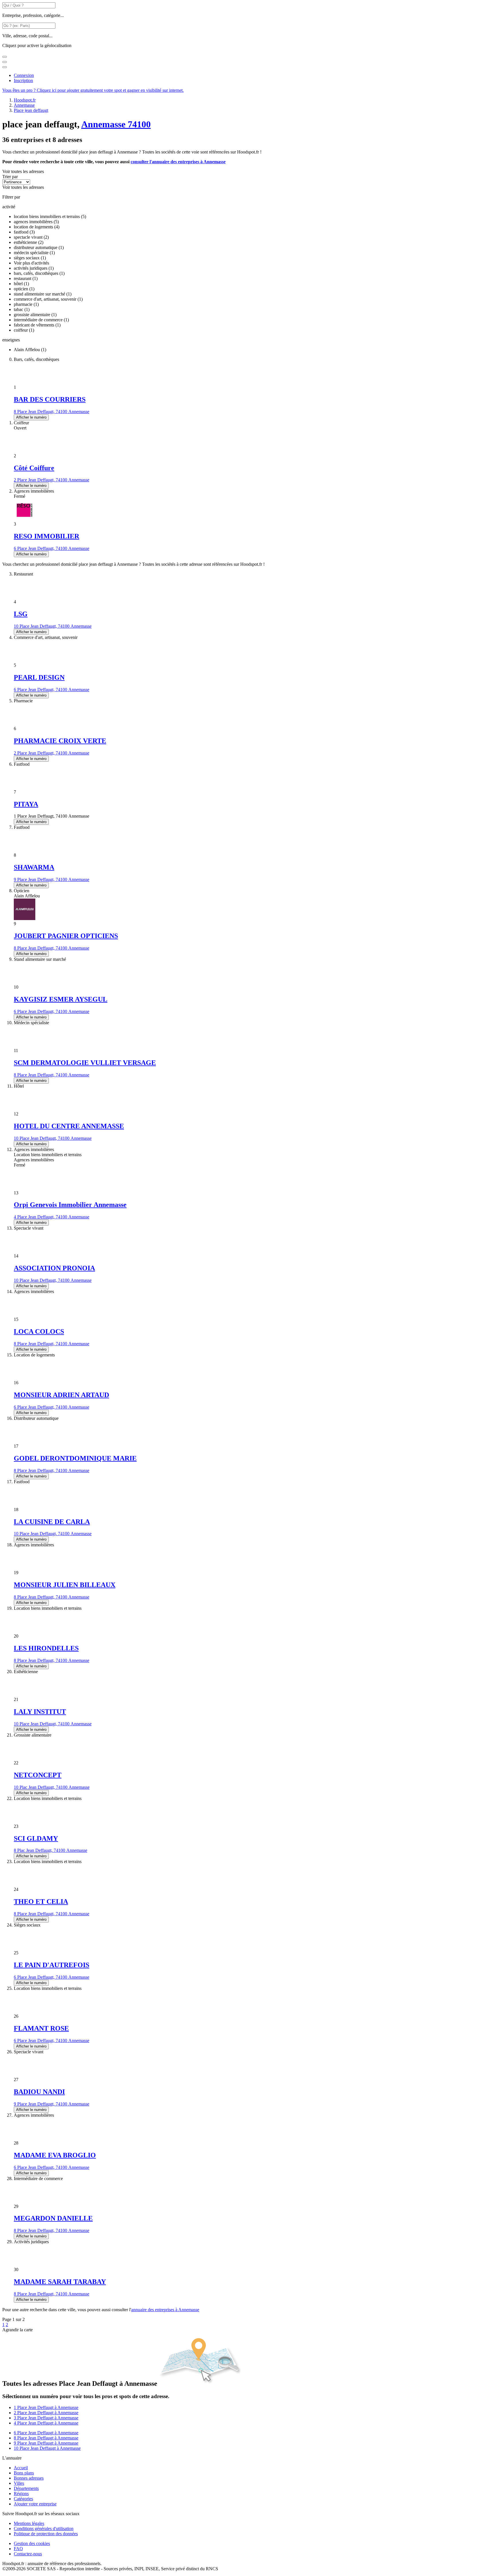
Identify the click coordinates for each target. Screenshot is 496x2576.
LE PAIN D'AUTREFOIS (52, 1965)
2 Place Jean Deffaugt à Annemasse (46, 2413)
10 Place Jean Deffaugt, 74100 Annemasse (53, 626)
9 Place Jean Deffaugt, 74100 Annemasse (52, 879)
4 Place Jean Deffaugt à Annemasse (46, 2423)
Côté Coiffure (34, 468)
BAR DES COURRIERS (50, 399)
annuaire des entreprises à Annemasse (165, 2310)
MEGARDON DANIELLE (53, 2218)
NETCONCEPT (38, 1775)
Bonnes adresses (29, 2478)
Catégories (23, 2499)
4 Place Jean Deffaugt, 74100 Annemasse (52, 1217)
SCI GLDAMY (36, 1838)
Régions (21, 2494)
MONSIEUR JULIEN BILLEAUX (65, 1585)
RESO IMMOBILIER (46, 536)
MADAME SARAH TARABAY (60, 2282)
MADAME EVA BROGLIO (55, 2155)
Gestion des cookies (32, 2543)
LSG (21, 614)
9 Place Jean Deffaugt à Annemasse (46, 2443)
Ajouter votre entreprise (35, 2504)
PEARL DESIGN (39, 677)
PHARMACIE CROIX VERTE (60, 741)
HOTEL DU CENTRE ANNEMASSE (69, 1126)
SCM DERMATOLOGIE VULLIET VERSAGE (85, 1063)
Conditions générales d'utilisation (44, 2529)
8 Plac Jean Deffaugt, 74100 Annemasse (51, 1850)
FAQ (18, 2549)
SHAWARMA (34, 867)
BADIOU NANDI (39, 2092)
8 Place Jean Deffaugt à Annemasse (46, 2438)
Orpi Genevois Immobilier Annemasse (70, 1205)
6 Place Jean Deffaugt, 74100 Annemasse (52, 548)
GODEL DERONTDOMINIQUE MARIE (75, 1458)
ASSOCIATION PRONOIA (54, 1268)
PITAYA (26, 804)
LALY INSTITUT (40, 1712)
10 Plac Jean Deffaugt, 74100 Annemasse (52, 1787)
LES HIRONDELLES (46, 1648)
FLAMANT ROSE (41, 2028)
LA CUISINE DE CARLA (52, 1522)
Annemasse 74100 (116, 124)
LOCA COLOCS (39, 1331)
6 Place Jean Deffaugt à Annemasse (46, 2433)
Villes (19, 2483)
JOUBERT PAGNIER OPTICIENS (66, 936)
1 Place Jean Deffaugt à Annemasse (46, 2407)
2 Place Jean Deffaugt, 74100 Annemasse (52, 480)
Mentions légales (29, 2523)
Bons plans (24, 2473)
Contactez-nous (28, 2554)
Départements (26, 2488)
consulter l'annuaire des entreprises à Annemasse (178, 162)
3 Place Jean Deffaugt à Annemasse (46, 2418)
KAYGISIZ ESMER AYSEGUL (61, 999)
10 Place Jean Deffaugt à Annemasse (47, 2448)
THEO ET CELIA (41, 1902)
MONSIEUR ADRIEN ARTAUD (61, 1395)
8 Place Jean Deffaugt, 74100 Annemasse (52, 412)
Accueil (21, 2468)
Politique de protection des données (46, 2534)
